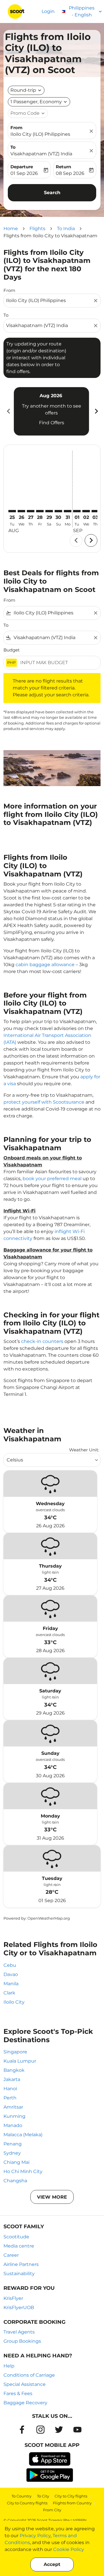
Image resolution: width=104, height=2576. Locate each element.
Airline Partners (21, 2264)
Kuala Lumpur (20, 2061)
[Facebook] (22, 2430)
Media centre (19, 2246)
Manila (11, 1984)
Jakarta (12, 2079)
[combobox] (49, 301)
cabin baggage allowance (45, 965)
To (13, 147)
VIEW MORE (52, 2197)
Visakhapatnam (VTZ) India (41, 154)
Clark (9, 1993)
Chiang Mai (16, 2162)
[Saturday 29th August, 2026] (49, 511)
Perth (10, 2098)
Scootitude (16, 2237)
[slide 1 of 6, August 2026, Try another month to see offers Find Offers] (51, 411)
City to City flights (71, 2496)
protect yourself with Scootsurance (44, 1102)
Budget (12, 650)
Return (63, 167)
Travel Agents (19, 2332)
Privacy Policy (35, 2536)
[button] (39, 102)
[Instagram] (40, 2430)
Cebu (10, 1965)
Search (52, 193)
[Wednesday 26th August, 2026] (21, 511)
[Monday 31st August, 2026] (68, 511)
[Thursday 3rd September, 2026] (95, 511)
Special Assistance (25, 2384)
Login (48, 11)
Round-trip (23, 90)
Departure (22, 167)
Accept (52, 2564)
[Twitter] (59, 2430)
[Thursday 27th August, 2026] (31, 511)
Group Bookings (22, 2341)
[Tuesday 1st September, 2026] (77, 511)
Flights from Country (72, 2503)
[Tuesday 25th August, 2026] (12, 511)
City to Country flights (27, 2503)
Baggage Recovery (25, 2403)
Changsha (15, 2181)
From (16, 128)
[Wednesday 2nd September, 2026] (86, 511)
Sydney (12, 2153)
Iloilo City (14, 2002)
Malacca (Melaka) (23, 2135)
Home (11, 229)
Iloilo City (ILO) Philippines (40, 134)
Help (9, 2366)
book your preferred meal (52, 1179)
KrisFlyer (13, 2298)
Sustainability (19, 2274)
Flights (37, 229)
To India (66, 229)
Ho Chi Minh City (23, 2171)
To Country (22, 2496)
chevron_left (8, 411)
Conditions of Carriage (29, 2375)
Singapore (15, 2052)
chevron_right (96, 411)
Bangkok (14, 2070)
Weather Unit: (84, 1450)
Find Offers (52, 423)
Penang (13, 2144)
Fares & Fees (18, 2393)
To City (43, 2496)
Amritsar (13, 2107)
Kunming (14, 2116)
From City (52, 2510)
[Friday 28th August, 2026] (40, 511)
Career (11, 2255)
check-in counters (42, 1341)
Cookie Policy (69, 2549)
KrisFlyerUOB (19, 2307)
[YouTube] (77, 2430)
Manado (13, 2125)
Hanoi (10, 2089)
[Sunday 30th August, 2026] (58, 511)
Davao (11, 1974)
